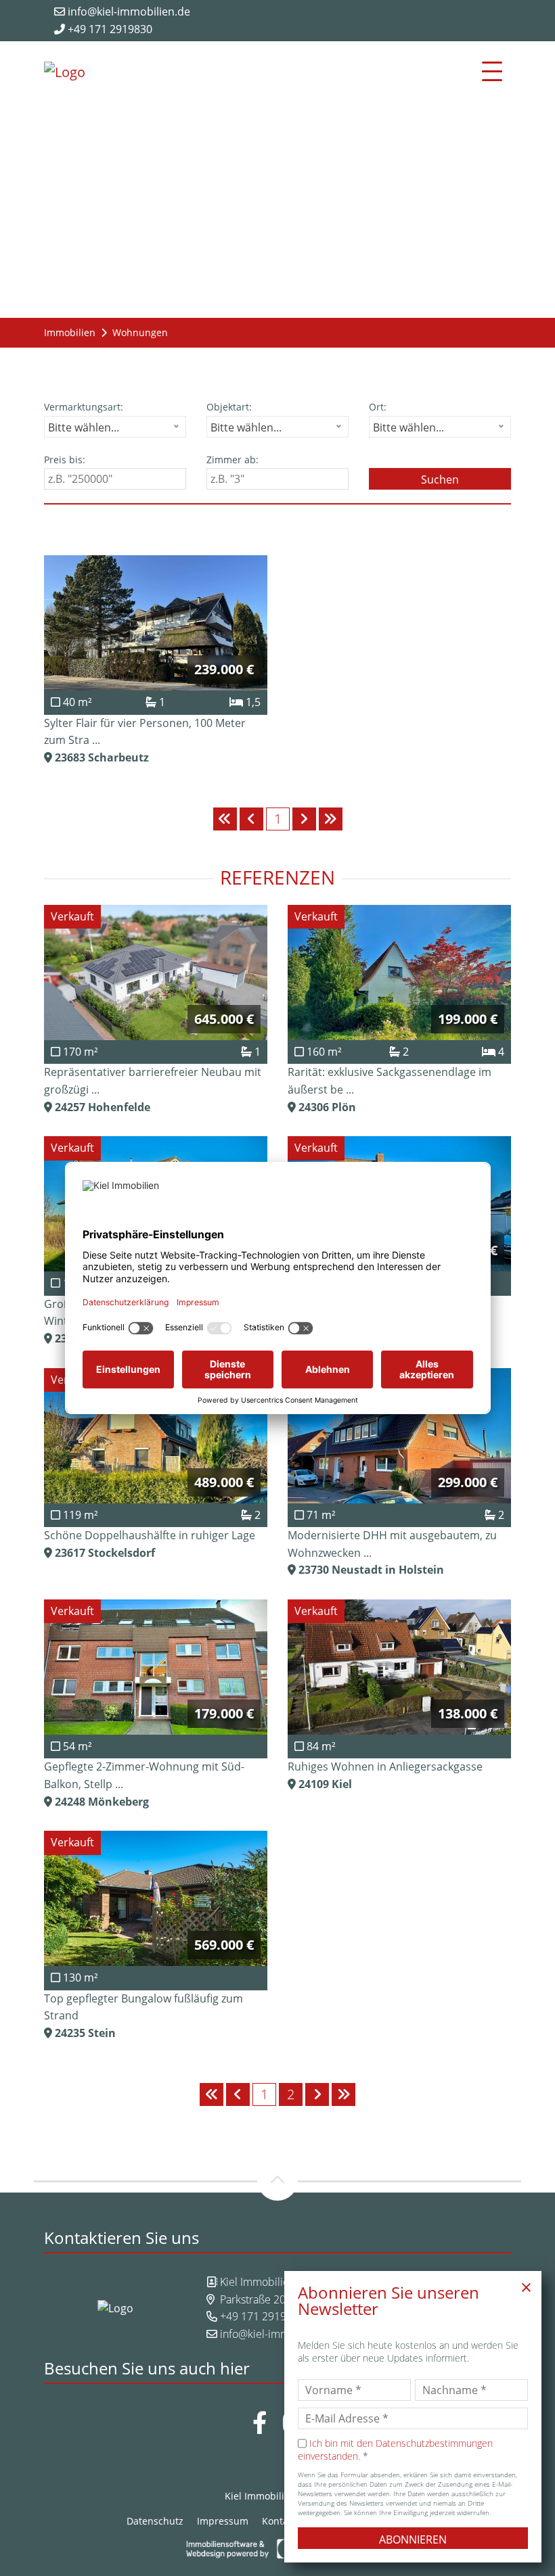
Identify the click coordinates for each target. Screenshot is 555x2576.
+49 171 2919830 (109, 29)
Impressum (223, 2521)
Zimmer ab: (232, 460)
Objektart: (229, 407)
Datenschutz (155, 2521)
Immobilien (70, 332)
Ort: (378, 407)
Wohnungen (140, 332)
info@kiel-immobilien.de (128, 11)
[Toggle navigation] (492, 72)
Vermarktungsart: (84, 407)
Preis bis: (65, 460)
